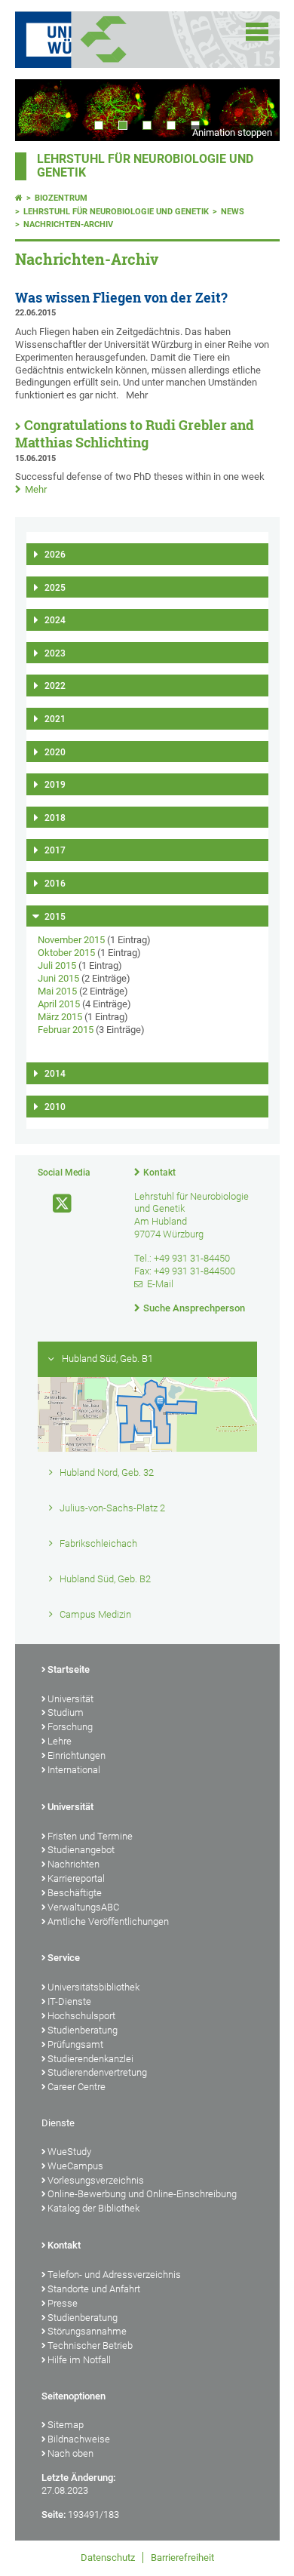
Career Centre (77, 2087)
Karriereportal (76, 1878)
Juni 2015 (58, 978)
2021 (55, 719)
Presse (63, 2303)
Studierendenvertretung (97, 2072)
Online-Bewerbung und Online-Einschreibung (142, 2194)
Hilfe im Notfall (79, 2360)
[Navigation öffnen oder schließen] (257, 32)
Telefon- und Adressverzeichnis (114, 2275)
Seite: (54, 2515)
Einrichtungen (77, 1755)
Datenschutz (108, 2558)
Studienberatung (83, 2030)
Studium (66, 1712)
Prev (41, 110)
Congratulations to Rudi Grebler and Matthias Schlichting (135, 434)
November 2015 (71, 940)
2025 (55, 588)
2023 (55, 653)
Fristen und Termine (90, 1836)
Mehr (36, 489)
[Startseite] (19, 198)
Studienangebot (81, 1850)
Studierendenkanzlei (90, 2059)
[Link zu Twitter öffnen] (56, 1204)
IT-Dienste (69, 2001)
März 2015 (60, 1017)
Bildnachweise (79, 2439)
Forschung (70, 1727)
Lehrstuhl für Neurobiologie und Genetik (116, 212)
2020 (55, 752)
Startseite (69, 1669)
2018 (55, 818)
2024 (55, 620)
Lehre (60, 1741)
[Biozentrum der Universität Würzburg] (122, 40)
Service (64, 1958)
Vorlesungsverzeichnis (96, 2180)
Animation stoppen (232, 132)
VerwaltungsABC (83, 1907)
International (74, 1770)
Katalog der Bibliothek (93, 2208)
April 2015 (59, 1004)
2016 (55, 884)
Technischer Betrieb (90, 2345)
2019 (55, 785)
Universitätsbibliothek (93, 1987)
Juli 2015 (57, 965)
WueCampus (75, 2166)
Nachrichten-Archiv (68, 224)
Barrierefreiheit (182, 2558)
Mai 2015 (57, 991)
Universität (70, 1699)
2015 (55, 917)
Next (253, 110)
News (233, 212)
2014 (55, 1074)
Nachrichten (73, 1864)
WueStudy (69, 2152)
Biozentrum (61, 198)
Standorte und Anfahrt (94, 2289)
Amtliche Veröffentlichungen (108, 1921)
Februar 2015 (66, 1030)
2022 (55, 686)
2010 (55, 1107)
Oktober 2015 (66, 953)
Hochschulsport (81, 2016)
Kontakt (159, 1173)
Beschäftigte (75, 1893)
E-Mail (160, 1284)
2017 (55, 850)
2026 (55, 555)
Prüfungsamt (75, 2044)
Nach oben (70, 2453)
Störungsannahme (87, 2331)
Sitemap (66, 2425)
